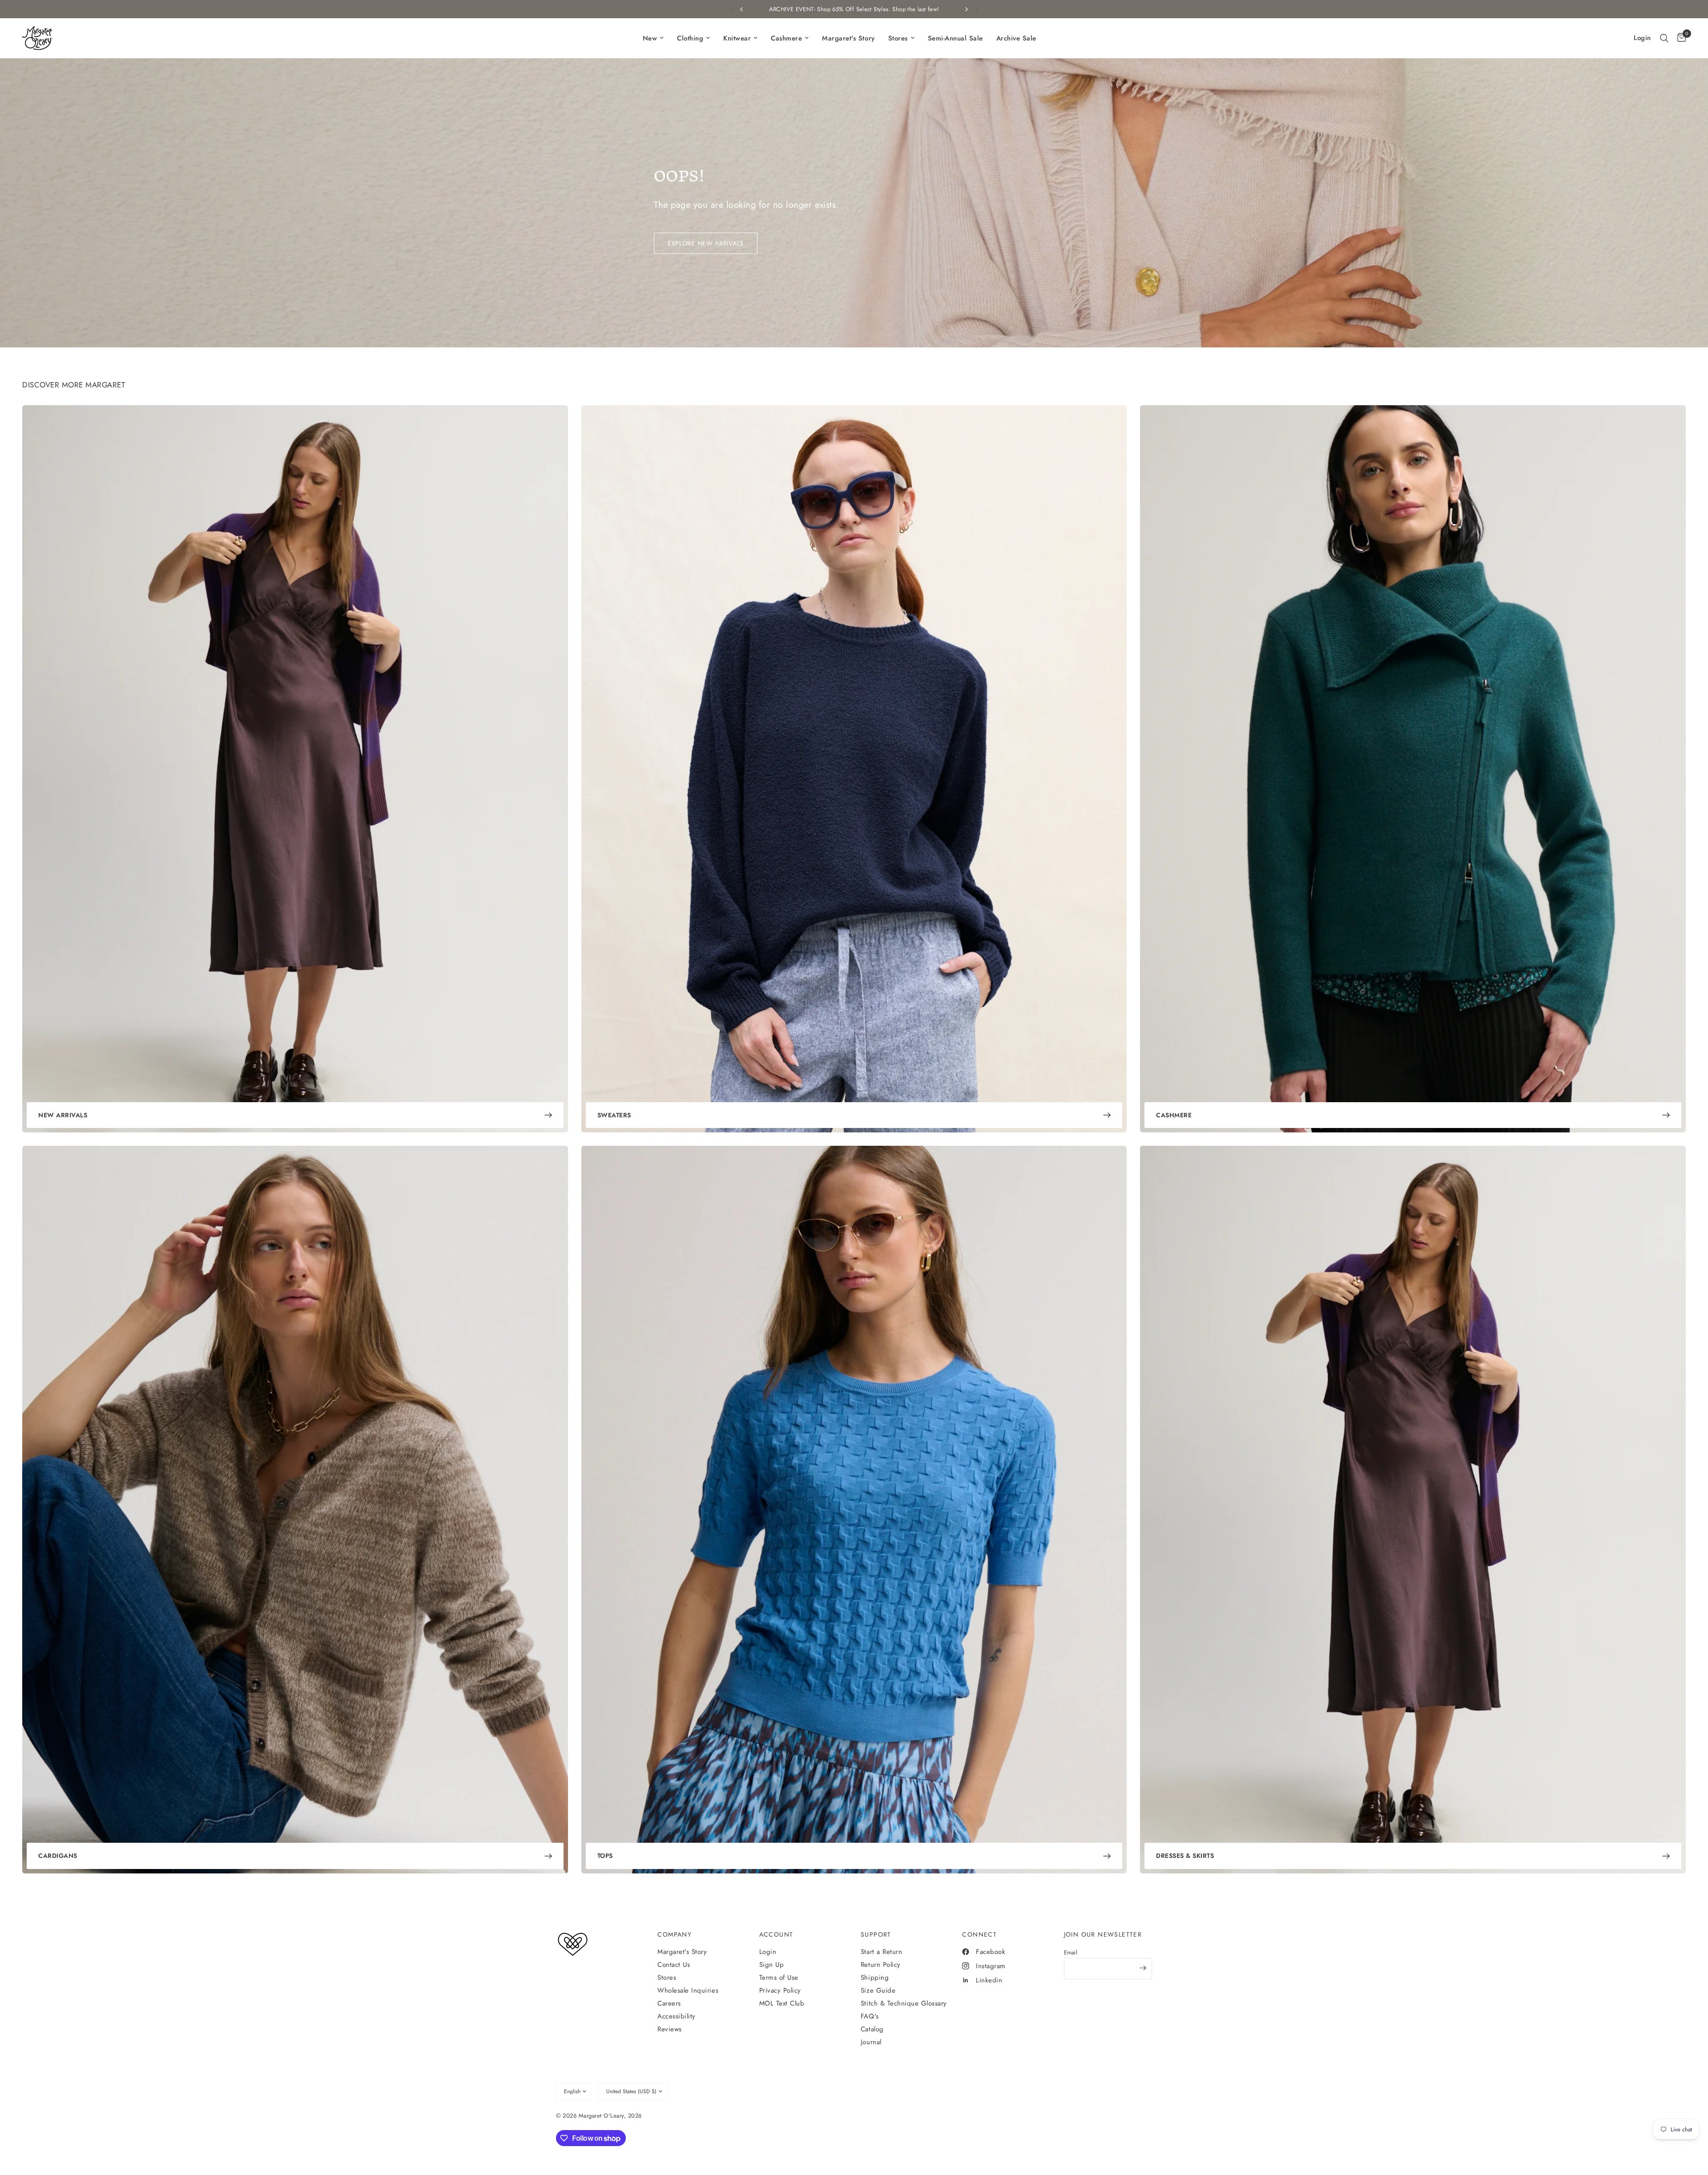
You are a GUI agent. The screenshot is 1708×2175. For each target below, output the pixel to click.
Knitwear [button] (737, 38)
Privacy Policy (780, 1990)
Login (768, 1952)
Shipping (875, 1978)
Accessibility (677, 2016)
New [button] (650, 38)
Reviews (670, 2029)
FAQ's (870, 2016)
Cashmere (1174, 1115)
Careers (669, 2003)
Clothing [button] (690, 38)
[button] (1664, 38)
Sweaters (614, 1115)
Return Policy (881, 1965)
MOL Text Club (782, 2003)
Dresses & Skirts (1185, 1856)
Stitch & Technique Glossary (904, 2003)
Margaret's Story (848, 38)
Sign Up (772, 1965)
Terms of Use (779, 1978)
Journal (871, 2042)
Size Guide (878, 1990)
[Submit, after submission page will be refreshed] (1143, 1968)
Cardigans (58, 1856)
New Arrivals (63, 1115)
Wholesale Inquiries (688, 1990)
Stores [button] (898, 38)
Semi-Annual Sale (955, 38)
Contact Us (674, 1965)
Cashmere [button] (786, 38)
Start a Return (881, 1952)
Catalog (872, 2029)
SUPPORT (876, 1934)
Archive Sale (1016, 38)
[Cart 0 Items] (1679, 38)
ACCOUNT (776, 1934)
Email (1071, 1952)
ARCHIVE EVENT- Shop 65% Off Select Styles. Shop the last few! (854, 9)
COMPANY (675, 1934)
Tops (605, 1856)
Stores (667, 1978)
